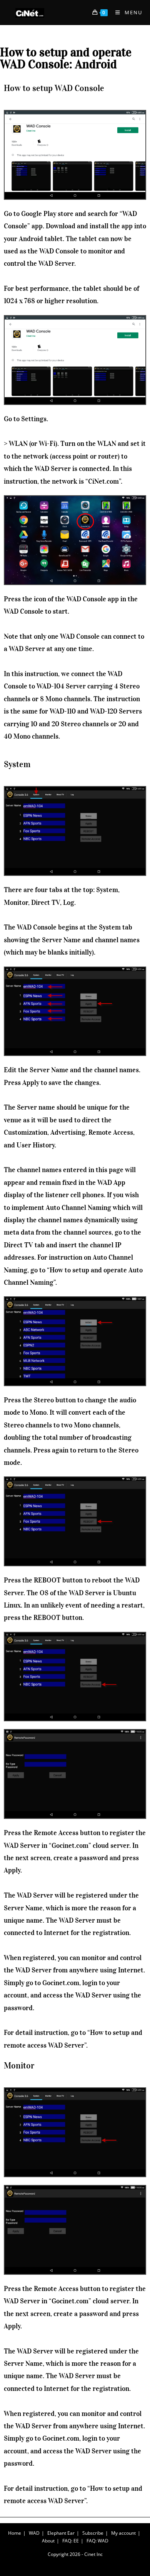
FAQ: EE (71, 2541)
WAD (34, 2533)
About (48, 2541)
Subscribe (93, 2533)
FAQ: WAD (97, 2541)
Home (15, 2533)
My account (123, 2533)
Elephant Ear (61, 2533)
